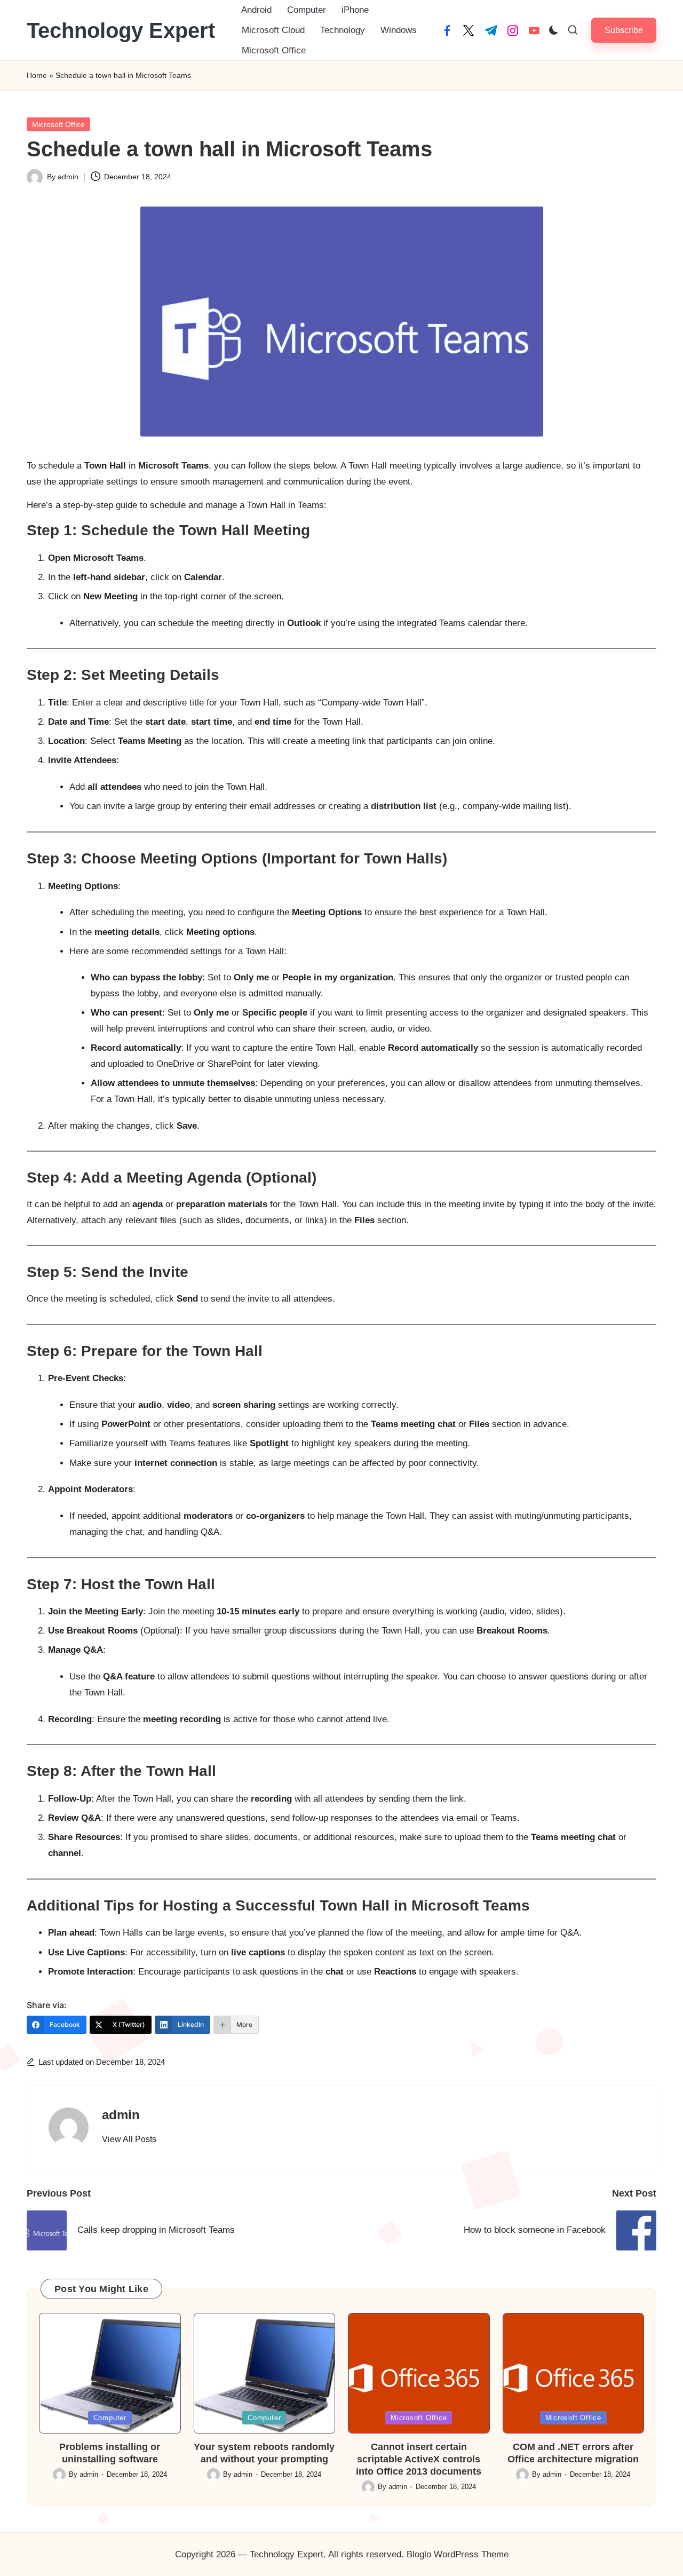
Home (37, 75)
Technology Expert (121, 30)
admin (121, 2115)
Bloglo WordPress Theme (458, 2554)
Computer (110, 2418)
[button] (624, 30)
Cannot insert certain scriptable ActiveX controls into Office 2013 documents (419, 2459)
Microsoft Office (58, 124)
